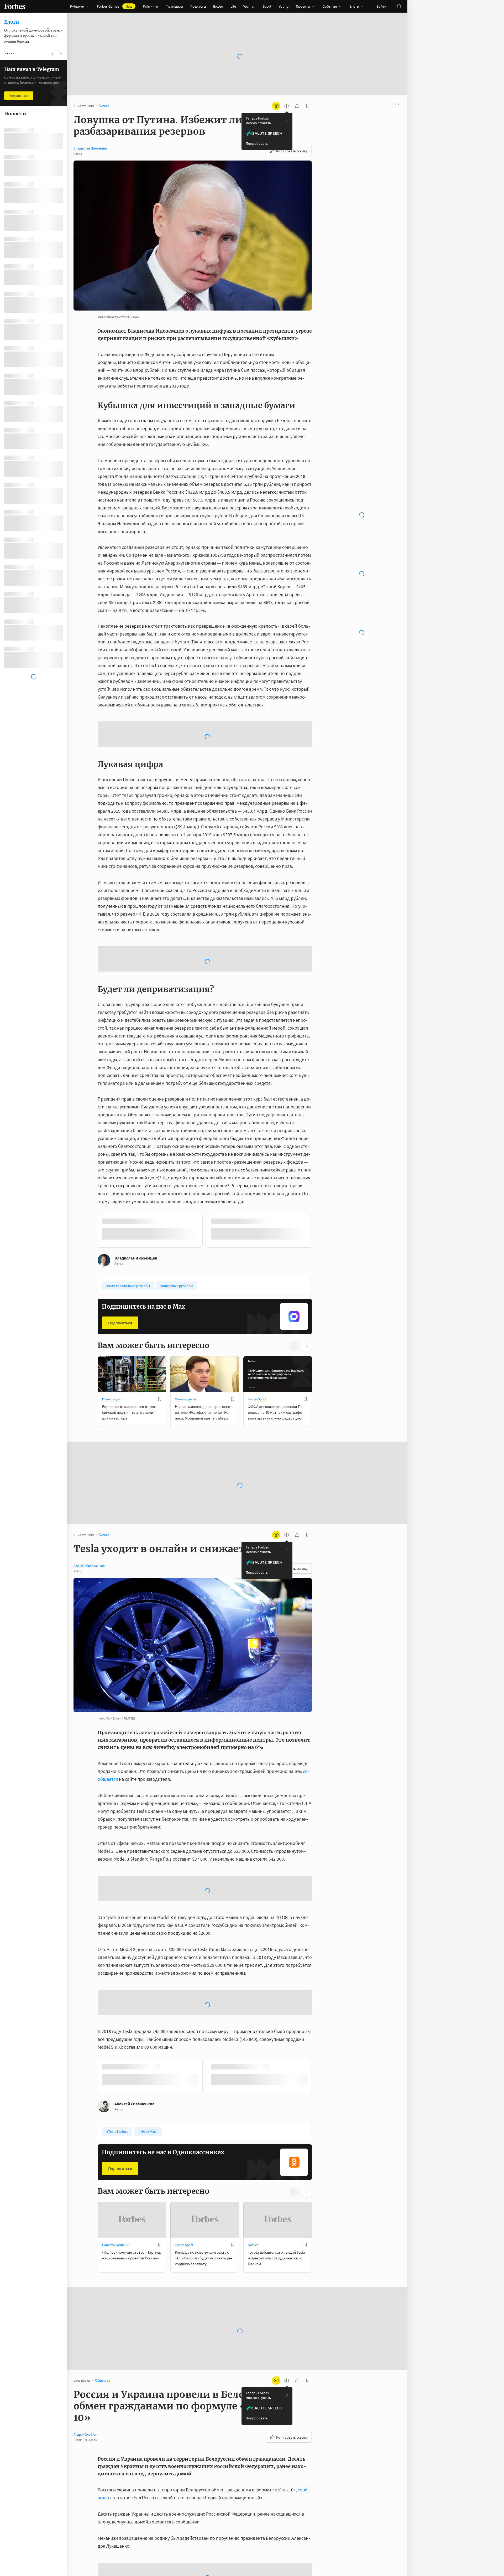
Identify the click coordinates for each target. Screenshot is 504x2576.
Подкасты (198, 6)
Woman (249, 6)
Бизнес (253, 2205)
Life (233, 6)
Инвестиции (111, 1359)
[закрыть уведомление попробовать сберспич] (287, 121)
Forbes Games (115, 6)
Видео (218, 6)
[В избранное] (160, 1359)
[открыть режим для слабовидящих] (276, 106)
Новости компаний (116, 2205)
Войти (381, 6)
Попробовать (257, 143)
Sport (267, 6)
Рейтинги (151, 6)
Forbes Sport (257, 1359)
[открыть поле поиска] (399, 6)
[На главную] (15, 6)
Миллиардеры (185, 1359)
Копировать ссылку (292, 151)
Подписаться (120, 1283)
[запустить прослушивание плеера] (287, 106)
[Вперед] (320, 1192)
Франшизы (174, 6)
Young (284, 6)
